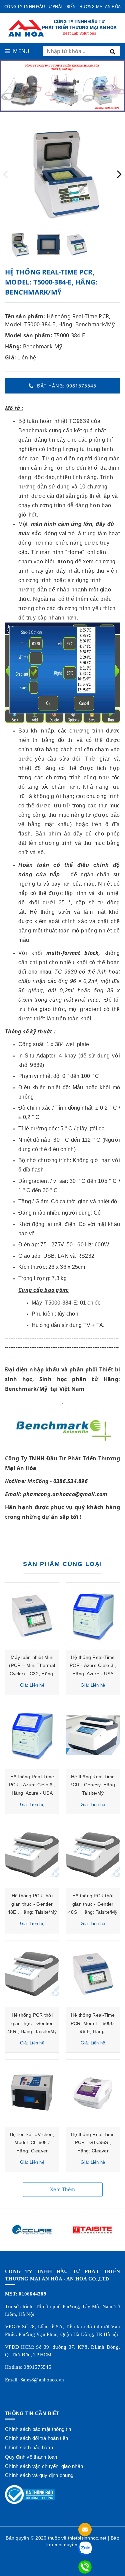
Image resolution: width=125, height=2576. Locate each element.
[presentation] (12, 86)
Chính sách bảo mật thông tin (38, 2429)
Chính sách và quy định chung (39, 2475)
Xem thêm (62, 2189)
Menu (21, 51)
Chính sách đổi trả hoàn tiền (36, 2438)
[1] (114, 51)
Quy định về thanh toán (31, 2457)
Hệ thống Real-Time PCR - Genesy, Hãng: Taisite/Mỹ (93, 1785)
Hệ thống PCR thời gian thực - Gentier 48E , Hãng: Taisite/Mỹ (32, 1904)
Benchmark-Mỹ (43, 346)
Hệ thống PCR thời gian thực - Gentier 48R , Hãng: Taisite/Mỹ (32, 2023)
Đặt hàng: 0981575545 (67, 386)
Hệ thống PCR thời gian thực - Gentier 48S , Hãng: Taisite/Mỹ (93, 1904)
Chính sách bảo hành (29, 2447)
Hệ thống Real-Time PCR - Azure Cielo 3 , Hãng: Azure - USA (93, 1665)
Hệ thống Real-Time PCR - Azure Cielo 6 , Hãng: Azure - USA (32, 1785)
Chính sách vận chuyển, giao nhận (44, 2466)
